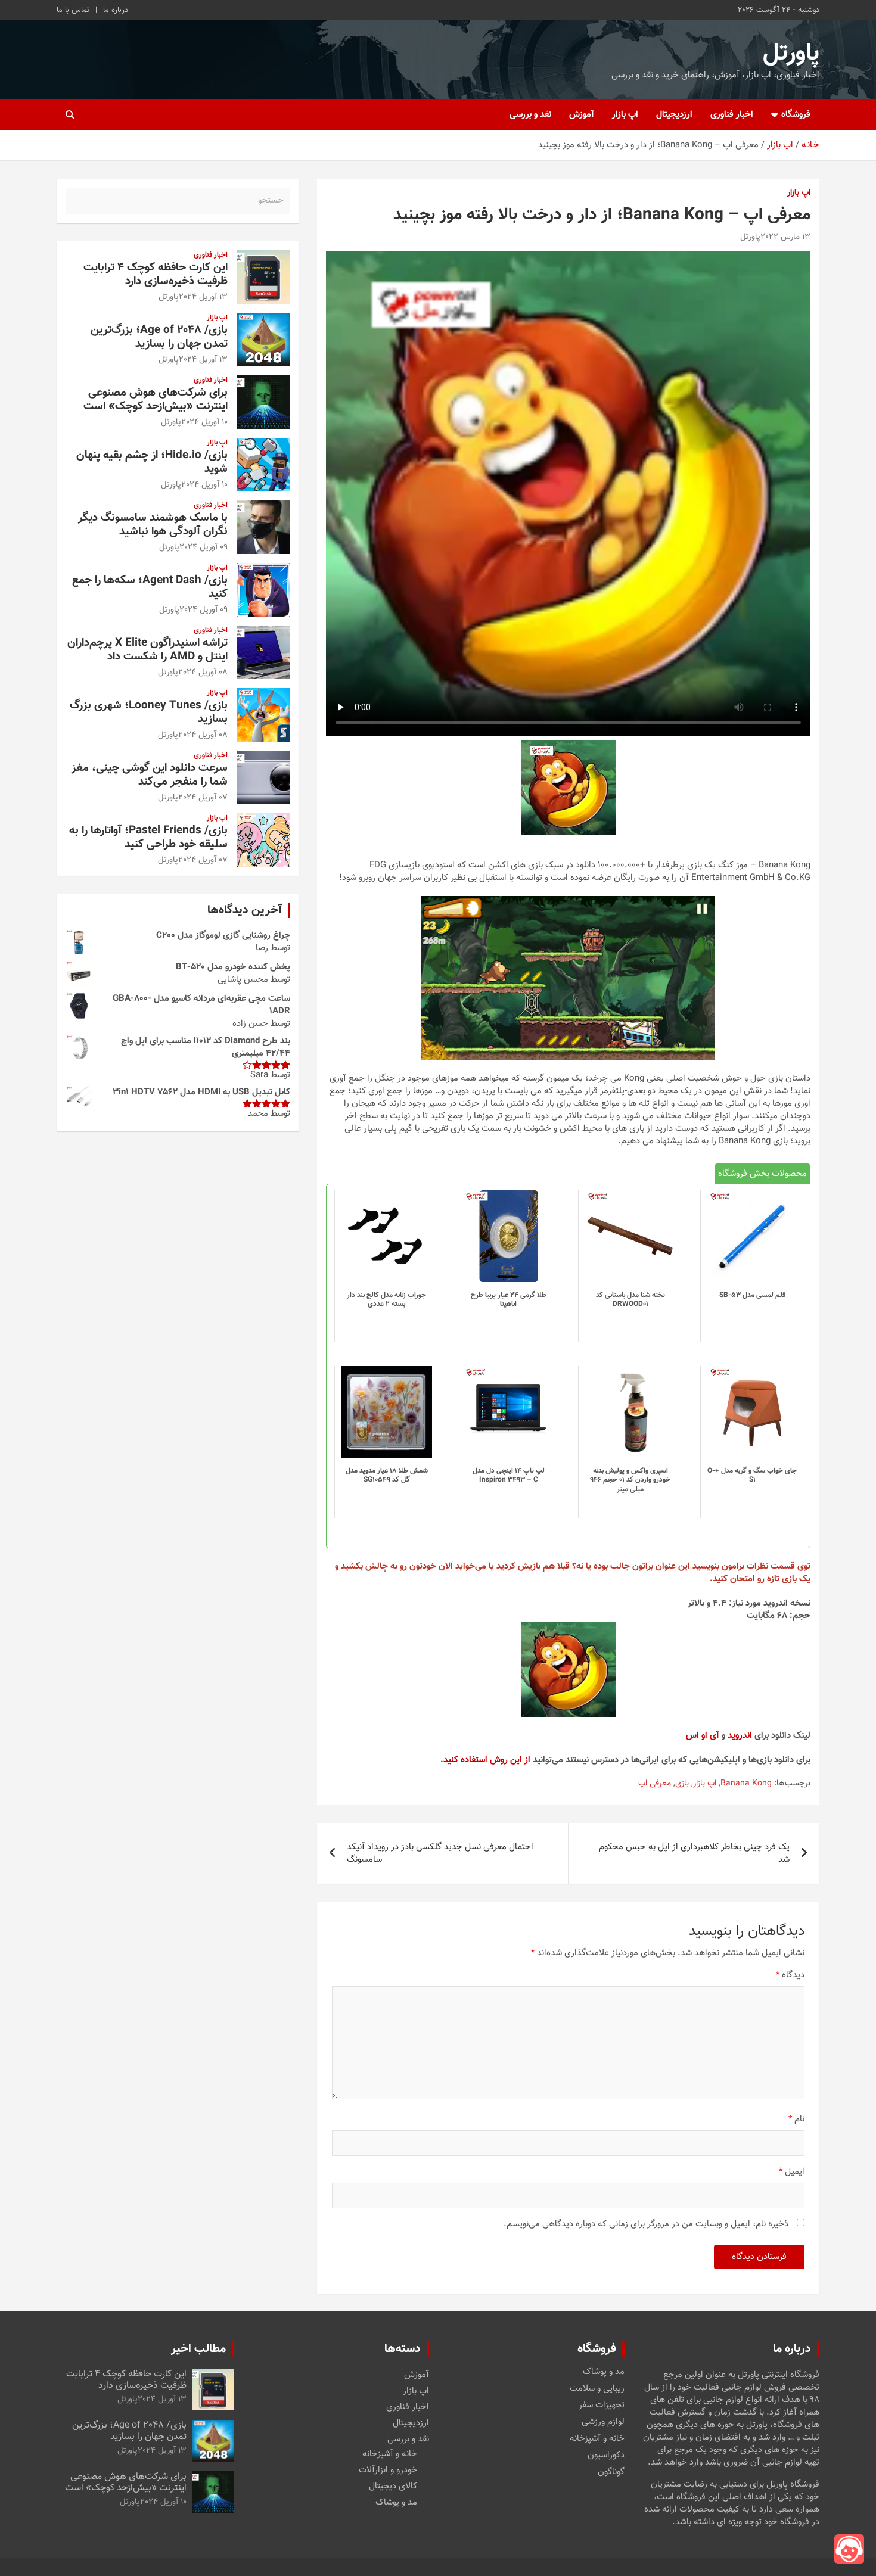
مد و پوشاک (604, 2372)
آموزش (582, 115)
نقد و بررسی (530, 115)
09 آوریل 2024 (204, 547)
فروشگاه (796, 115)
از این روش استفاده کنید (487, 1760)
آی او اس (703, 1736)
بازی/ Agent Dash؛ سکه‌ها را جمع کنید (150, 587)
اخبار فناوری (732, 115)
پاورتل (791, 54)
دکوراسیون (606, 2456)
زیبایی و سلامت (597, 2389)
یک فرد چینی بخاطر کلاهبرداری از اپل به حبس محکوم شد (694, 1853)
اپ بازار (625, 115)
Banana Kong (746, 1784)
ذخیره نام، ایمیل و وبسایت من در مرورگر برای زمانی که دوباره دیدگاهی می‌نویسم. (646, 2224)
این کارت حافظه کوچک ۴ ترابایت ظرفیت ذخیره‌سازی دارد (156, 275)
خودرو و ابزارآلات (388, 2470)
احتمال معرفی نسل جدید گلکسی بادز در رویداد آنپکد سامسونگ (440, 1853)
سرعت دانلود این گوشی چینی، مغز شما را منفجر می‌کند (150, 775)
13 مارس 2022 (785, 237)
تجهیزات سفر (602, 2406)
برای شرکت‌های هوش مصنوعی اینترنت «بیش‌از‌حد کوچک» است (156, 400)
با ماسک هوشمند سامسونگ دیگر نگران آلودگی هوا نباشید (153, 525)
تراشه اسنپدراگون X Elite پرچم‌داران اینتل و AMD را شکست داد (147, 650)
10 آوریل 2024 (204, 422)
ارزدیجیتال (674, 115)
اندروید (740, 1736)
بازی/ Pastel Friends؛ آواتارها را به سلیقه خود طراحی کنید (148, 838)
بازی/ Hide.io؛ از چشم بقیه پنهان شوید (152, 462)
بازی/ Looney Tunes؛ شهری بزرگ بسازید (149, 713)
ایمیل (792, 2172)
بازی (682, 1784)
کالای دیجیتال (393, 2486)
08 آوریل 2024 (203, 673)
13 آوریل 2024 (203, 297)
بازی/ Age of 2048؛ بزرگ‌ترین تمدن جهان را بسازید (159, 337)
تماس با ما (73, 10)
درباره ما (116, 10)
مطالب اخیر (198, 2349)
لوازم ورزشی (603, 2422)
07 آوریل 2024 (203, 798)
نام (796, 2119)
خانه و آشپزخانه (597, 2439)
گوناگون (611, 2472)
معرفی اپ (655, 1784)
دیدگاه (790, 1975)
